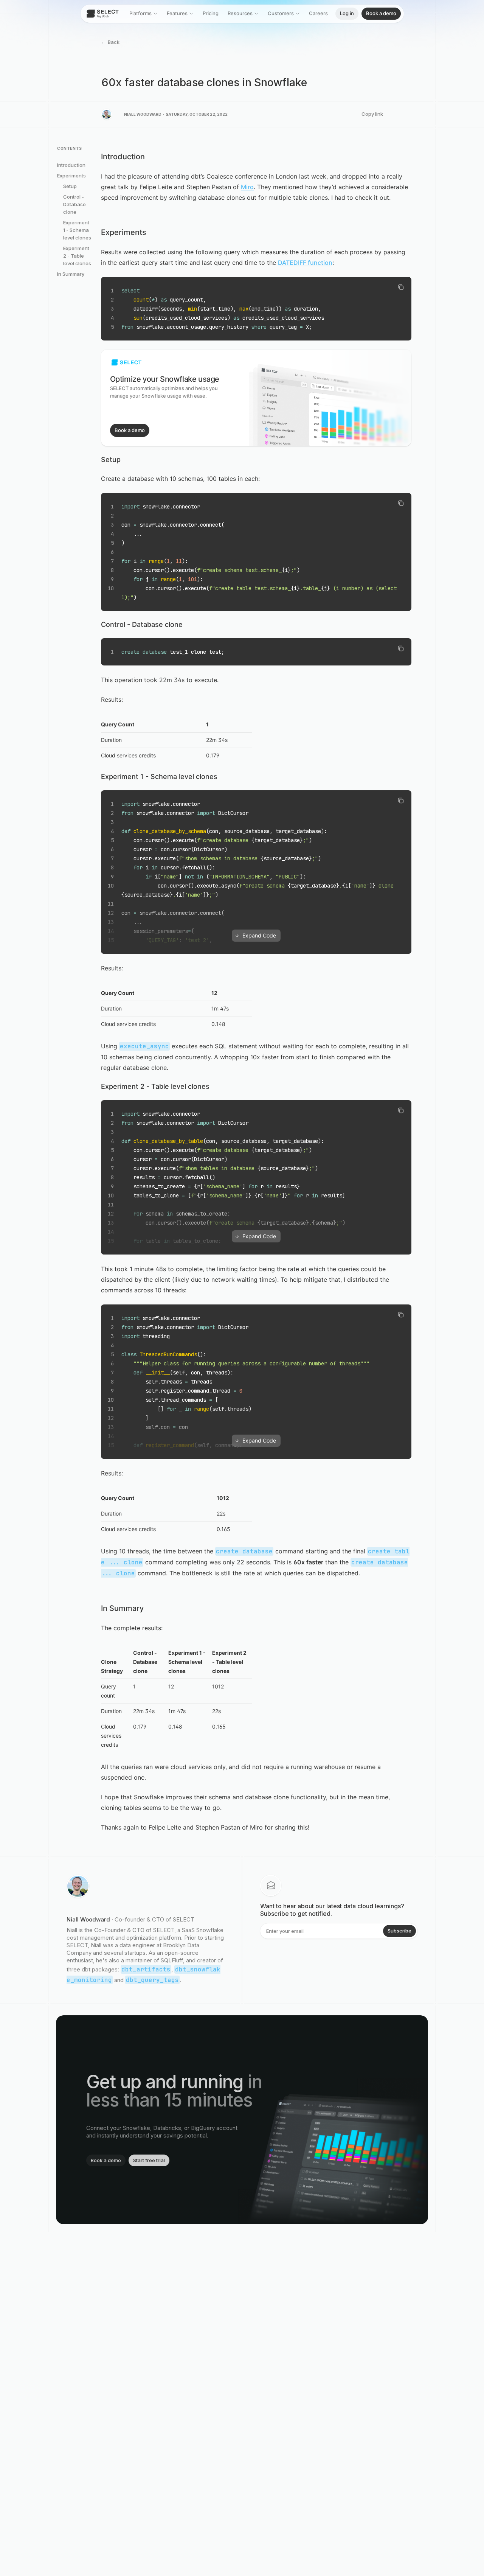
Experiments (71, 176)
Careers (318, 13)
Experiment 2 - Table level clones (77, 256)
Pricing (211, 13)
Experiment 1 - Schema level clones (77, 230)
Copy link (372, 114)
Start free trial (149, 2160)
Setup (70, 186)
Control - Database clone (74, 204)
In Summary (71, 274)
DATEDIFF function (305, 263)
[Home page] (103, 14)
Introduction (71, 165)
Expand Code (259, 935)
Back (110, 42)
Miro (247, 187)
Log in (347, 13)
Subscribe (399, 1931)
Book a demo (381, 13)
